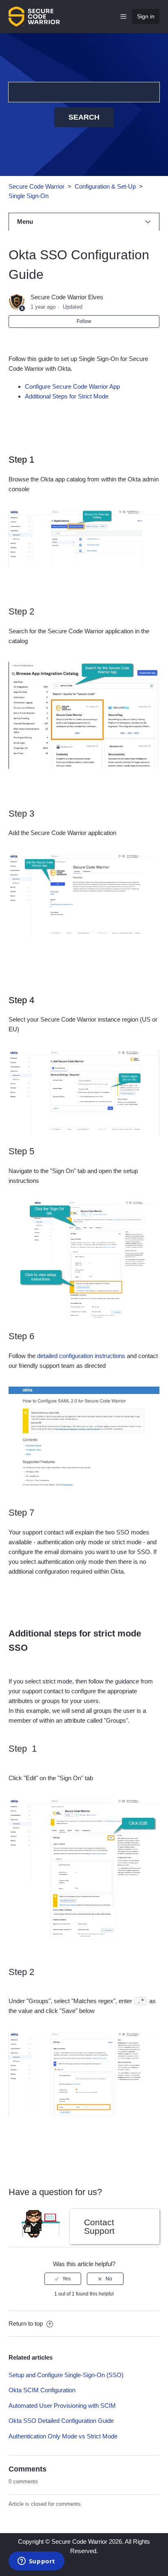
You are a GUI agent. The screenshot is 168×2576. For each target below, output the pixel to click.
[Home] (34, 16)
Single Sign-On (29, 196)
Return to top (27, 2323)
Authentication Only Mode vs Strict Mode (63, 2436)
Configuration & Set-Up (105, 186)
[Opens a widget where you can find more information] (36, 2562)
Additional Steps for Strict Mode (67, 396)
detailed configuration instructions (81, 1356)
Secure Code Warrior (36, 186)
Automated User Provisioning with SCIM (62, 2406)
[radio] (63, 2279)
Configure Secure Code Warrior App (73, 386)
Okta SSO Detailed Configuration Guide (61, 2421)
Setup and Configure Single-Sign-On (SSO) (66, 2375)
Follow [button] (84, 321)
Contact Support (99, 2226)
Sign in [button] (146, 16)
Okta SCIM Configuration (42, 2390)
